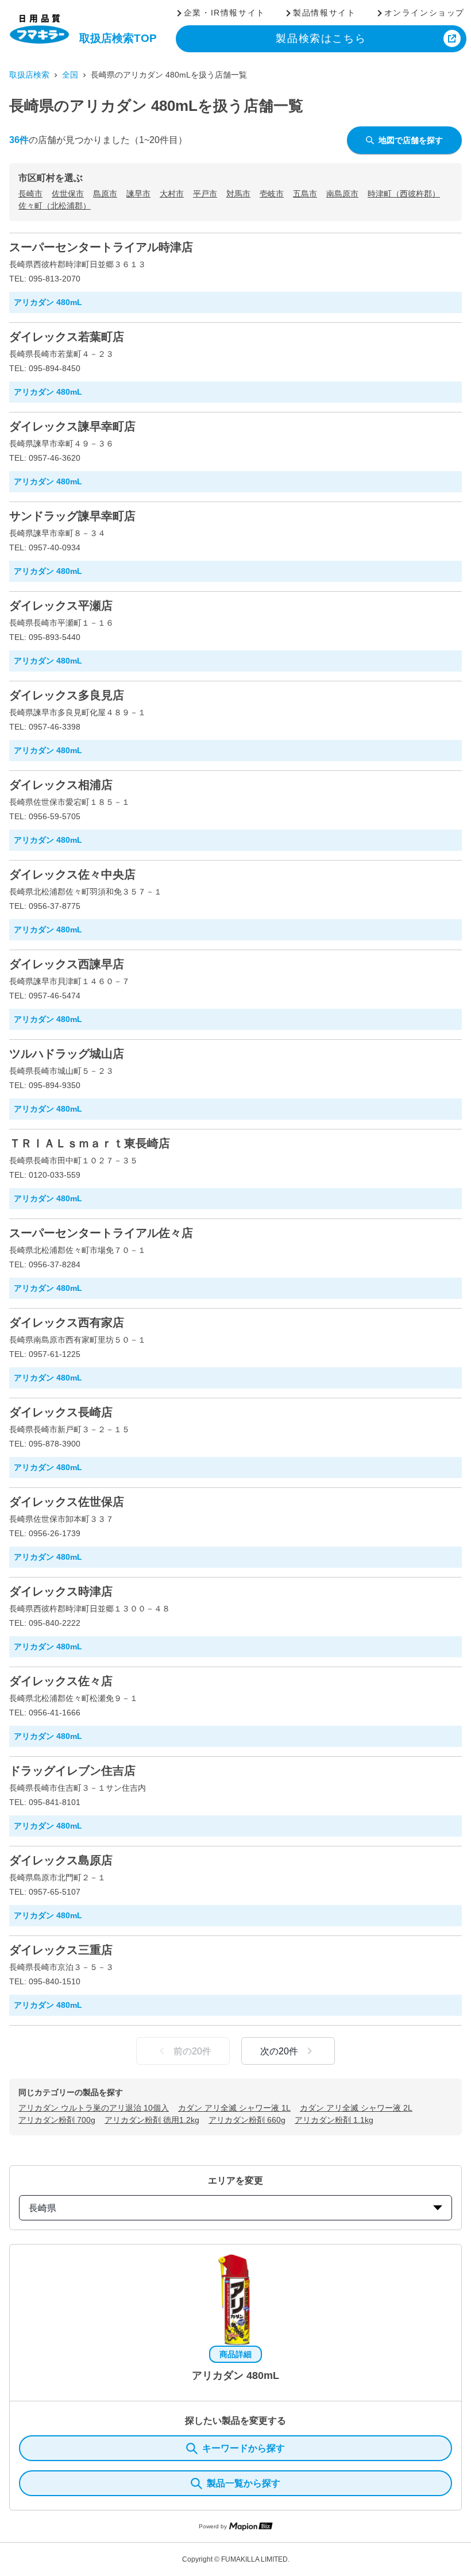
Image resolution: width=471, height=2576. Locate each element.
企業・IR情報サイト (225, 13)
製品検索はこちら (321, 38)
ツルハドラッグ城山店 (67, 1054)
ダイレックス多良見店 (67, 695)
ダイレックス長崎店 (61, 1412)
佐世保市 (68, 194)
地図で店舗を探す (411, 140)
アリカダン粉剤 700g (57, 2120)
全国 (70, 75)
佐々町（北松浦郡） (55, 206)
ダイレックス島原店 (61, 1860)
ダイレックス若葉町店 (67, 337)
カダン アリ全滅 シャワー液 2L (356, 2108)
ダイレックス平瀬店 (61, 606)
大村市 (172, 194)
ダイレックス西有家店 (67, 1322)
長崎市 (30, 194)
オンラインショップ (424, 13)
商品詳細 (235, 2354)
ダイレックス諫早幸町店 (72, 426)
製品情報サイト (324, 13)
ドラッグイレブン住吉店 (72, 1771)
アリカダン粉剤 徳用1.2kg (152, 2120)
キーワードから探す (244, 2448)
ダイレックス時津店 (61, 1591)
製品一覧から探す (244, 2483)
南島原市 (342, 194)
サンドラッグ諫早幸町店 (72, 516)
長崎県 (43, 2208)
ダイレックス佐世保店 (67, 1502)
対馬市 (238, 194)
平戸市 (205, 194)
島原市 (105, 194)
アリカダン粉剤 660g (247, 2120)
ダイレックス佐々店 (61, 1681)
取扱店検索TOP (118, 38)
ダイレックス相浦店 (61, 785)
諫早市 (138, 194)
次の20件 (279, 2051)
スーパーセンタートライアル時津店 (101, 247)
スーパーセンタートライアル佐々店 (101, 1233)
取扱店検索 (29, 75)
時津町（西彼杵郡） (404, 194)
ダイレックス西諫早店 (67, 964)
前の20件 (192, 2051)
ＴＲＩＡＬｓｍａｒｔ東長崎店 (90, 1143)
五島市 (305, 194)
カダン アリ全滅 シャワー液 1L (234, 2108)
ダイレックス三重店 (61, 1950)
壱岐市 (272, 194)
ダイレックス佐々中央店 (72, 874)
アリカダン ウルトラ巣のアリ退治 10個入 (94, 2108)
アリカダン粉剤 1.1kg (334, 2120)
